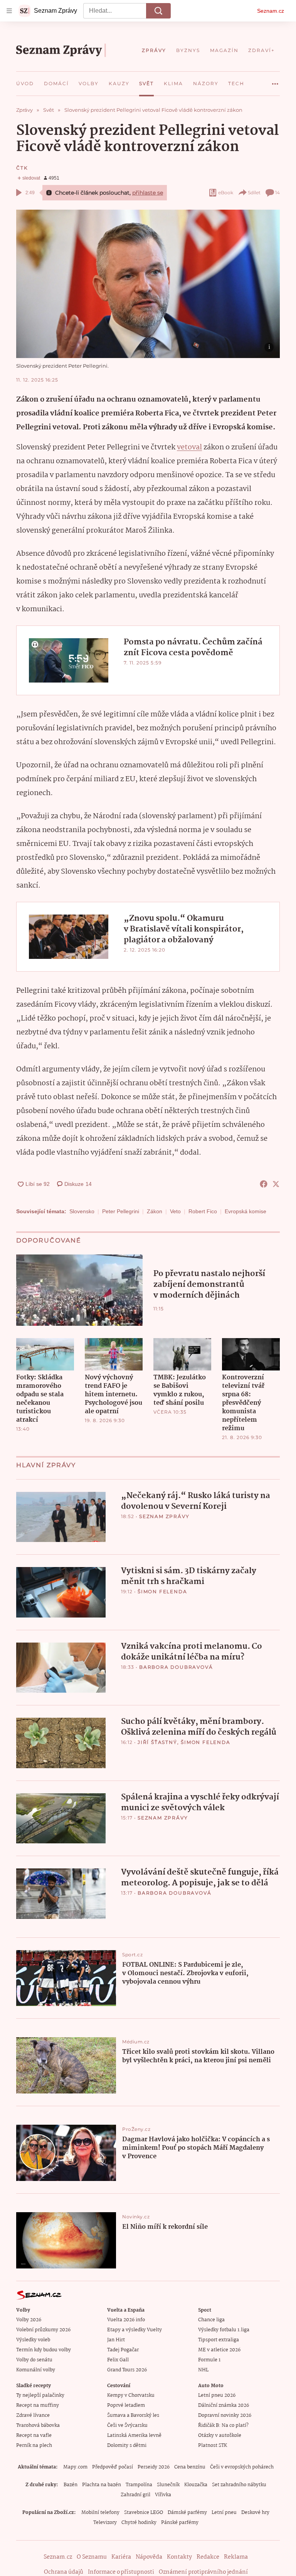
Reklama (236, 2557)
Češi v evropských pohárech (242, 2467)
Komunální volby (36, 2370)
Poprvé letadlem (126, 2405)
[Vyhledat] (158, 11)
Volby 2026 (29, 2320)
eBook (226, 193)
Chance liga (211, 2320)
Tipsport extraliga (219, 2340)
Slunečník (168, 2485)
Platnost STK (213, 2446)
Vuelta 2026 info (126, 2320)
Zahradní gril (135, 2495)
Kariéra (121, 2557)
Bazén (71, 2485)
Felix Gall (118, 2360)
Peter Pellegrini (121, 1211)
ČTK (22, 168)
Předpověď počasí (113, 2467)
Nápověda (149, 2557)
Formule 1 (209, 2360)
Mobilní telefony (100, 2513)
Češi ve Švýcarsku (127, 2426)
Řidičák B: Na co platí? (223, 2426)
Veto (175, 1211)
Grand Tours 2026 (127, 2370)
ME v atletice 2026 (219, 2350)
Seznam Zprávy (164, 1516)
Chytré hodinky (139, 2523)
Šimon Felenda (162, 1592)
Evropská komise (246, 1211)
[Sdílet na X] (276, 1184)
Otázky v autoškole (220, 2436)
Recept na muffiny (38, 2405)
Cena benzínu (190, 2467)
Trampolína (139, 2485)
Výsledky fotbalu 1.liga (224, 2330)
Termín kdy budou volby (44, 2350)
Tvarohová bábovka (38, 2426)
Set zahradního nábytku (239, 2485)
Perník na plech (34, 2446)
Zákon (155, 1211)
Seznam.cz (271, 11)
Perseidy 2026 (154, 2467)
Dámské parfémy (187, 2513)
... (275, 81)
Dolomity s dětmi (127, 2446)
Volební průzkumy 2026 (43, 2330)
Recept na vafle (34, 2436)
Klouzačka (196, 2485)
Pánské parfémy (180, 2523)
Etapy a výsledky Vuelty (135, 2330)
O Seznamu (92, 2557)
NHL (203, 2370)
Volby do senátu (34, 2360)
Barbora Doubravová (176, 1667)
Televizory (105, 2523)
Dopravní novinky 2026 (225, 2415)
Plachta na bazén (102, 2485)
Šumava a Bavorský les (133, 2415)
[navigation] (9, 11)
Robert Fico (203, 1211)
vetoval (189, 447)
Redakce (208, 2557)
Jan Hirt (116, 2340)
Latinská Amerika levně (134, 2436)
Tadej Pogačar (123, 2350)
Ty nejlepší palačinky (40, 2395)
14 (277, 193)
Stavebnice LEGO (144, 2513)
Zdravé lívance (33, 2415)
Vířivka (163, 2495)
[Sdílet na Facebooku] (264, 1184)
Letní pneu (224, 2513)
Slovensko (82, 1211)
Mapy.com (75, 2467)
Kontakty (179, 2557)
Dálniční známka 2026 (224, 2405)
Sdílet (254, 193)
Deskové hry (255, 2513)
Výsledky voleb (33, 2340)
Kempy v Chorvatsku (131, 2395)
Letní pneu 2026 (217, 2395)
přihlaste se (148, 193)
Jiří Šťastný (157, 1742)
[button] (148, 284)
